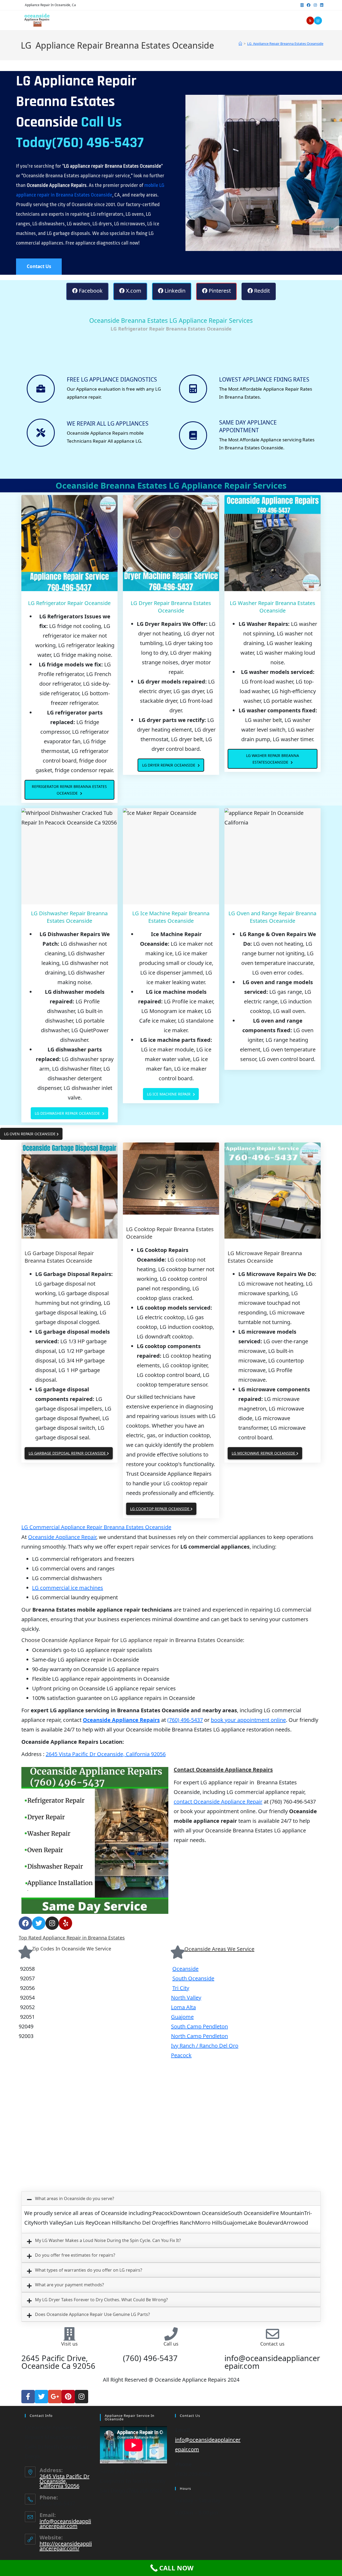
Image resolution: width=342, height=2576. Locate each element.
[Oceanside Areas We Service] (178, 1952)
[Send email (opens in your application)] (318, 21)
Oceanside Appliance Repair (62, 1537)
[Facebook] (25, 1923)
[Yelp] (65, 1923)
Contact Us (39, 266)
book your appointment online (248, 1720)
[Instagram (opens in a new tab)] (315, 5)
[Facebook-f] (28, 2397)
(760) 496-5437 (185, 1720)
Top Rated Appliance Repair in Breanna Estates (72, 1938)
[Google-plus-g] (55, 2397)
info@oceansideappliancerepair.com (65, 2524)
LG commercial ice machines (68, 1588)
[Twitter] (39, 1923)
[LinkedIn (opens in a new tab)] (321, 5)
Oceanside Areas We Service (219, 1949)
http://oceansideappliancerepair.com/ (66, 2546)
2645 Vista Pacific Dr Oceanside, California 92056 (106, 1754)
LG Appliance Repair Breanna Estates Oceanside (285, 44)
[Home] (240, 44)
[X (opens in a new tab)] (302, 5)
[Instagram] (52, 1923)
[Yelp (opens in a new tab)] (310, 21)
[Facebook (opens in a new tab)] (309, 5)
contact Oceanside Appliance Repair (218, 1802)
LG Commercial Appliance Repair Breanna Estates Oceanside (96, 1527)
